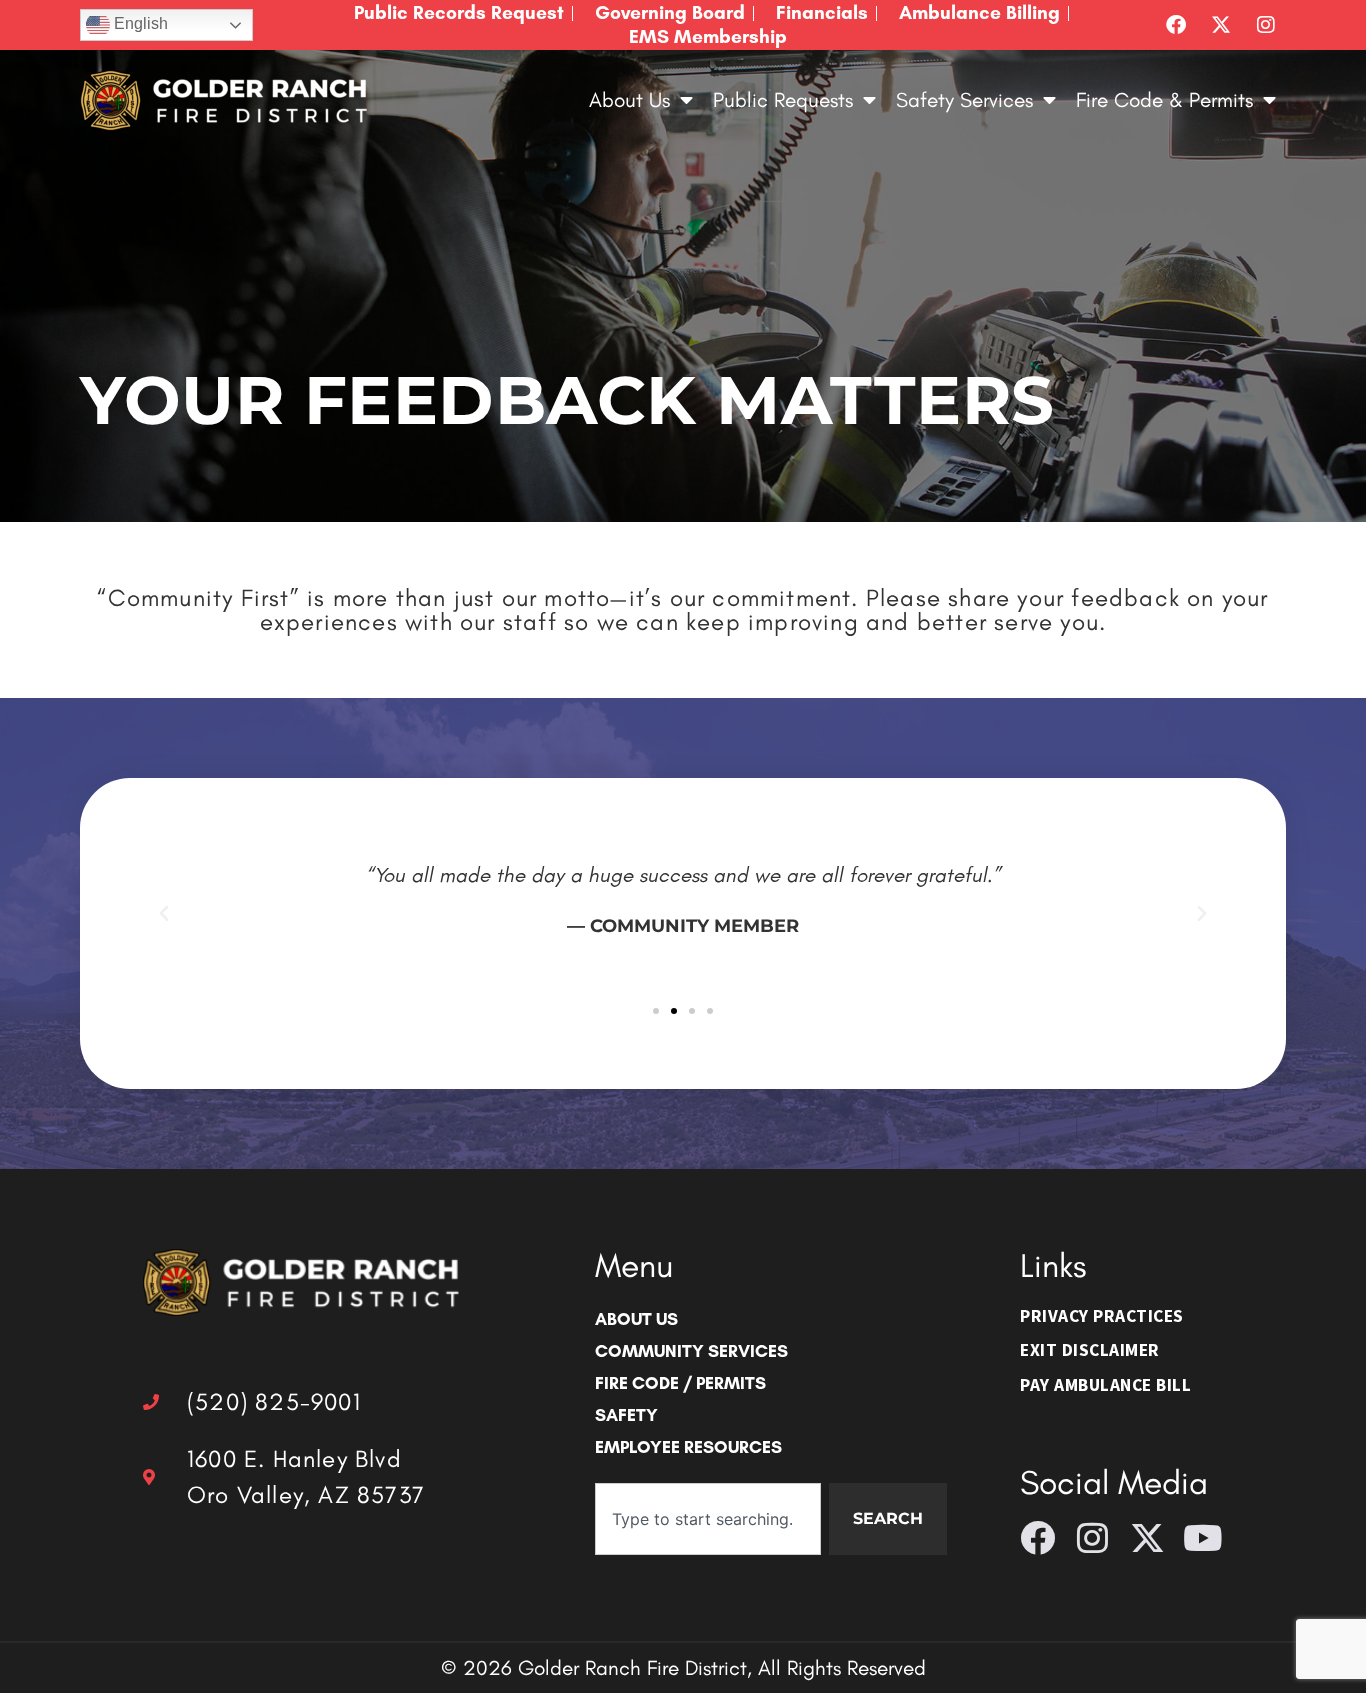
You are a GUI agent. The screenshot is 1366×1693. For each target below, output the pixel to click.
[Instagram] (1266, 25)
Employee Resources (688, 1446)
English (139, 23)
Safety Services (964, 99)
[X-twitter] (1221, 25)
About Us (629, 99)
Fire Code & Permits (1164, 99)
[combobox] (708, 1519)
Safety (626, 1414)
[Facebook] (1176, 25)
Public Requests (783, 99)
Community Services (691, 1350)
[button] (164, 914)
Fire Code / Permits (680, 1382)
